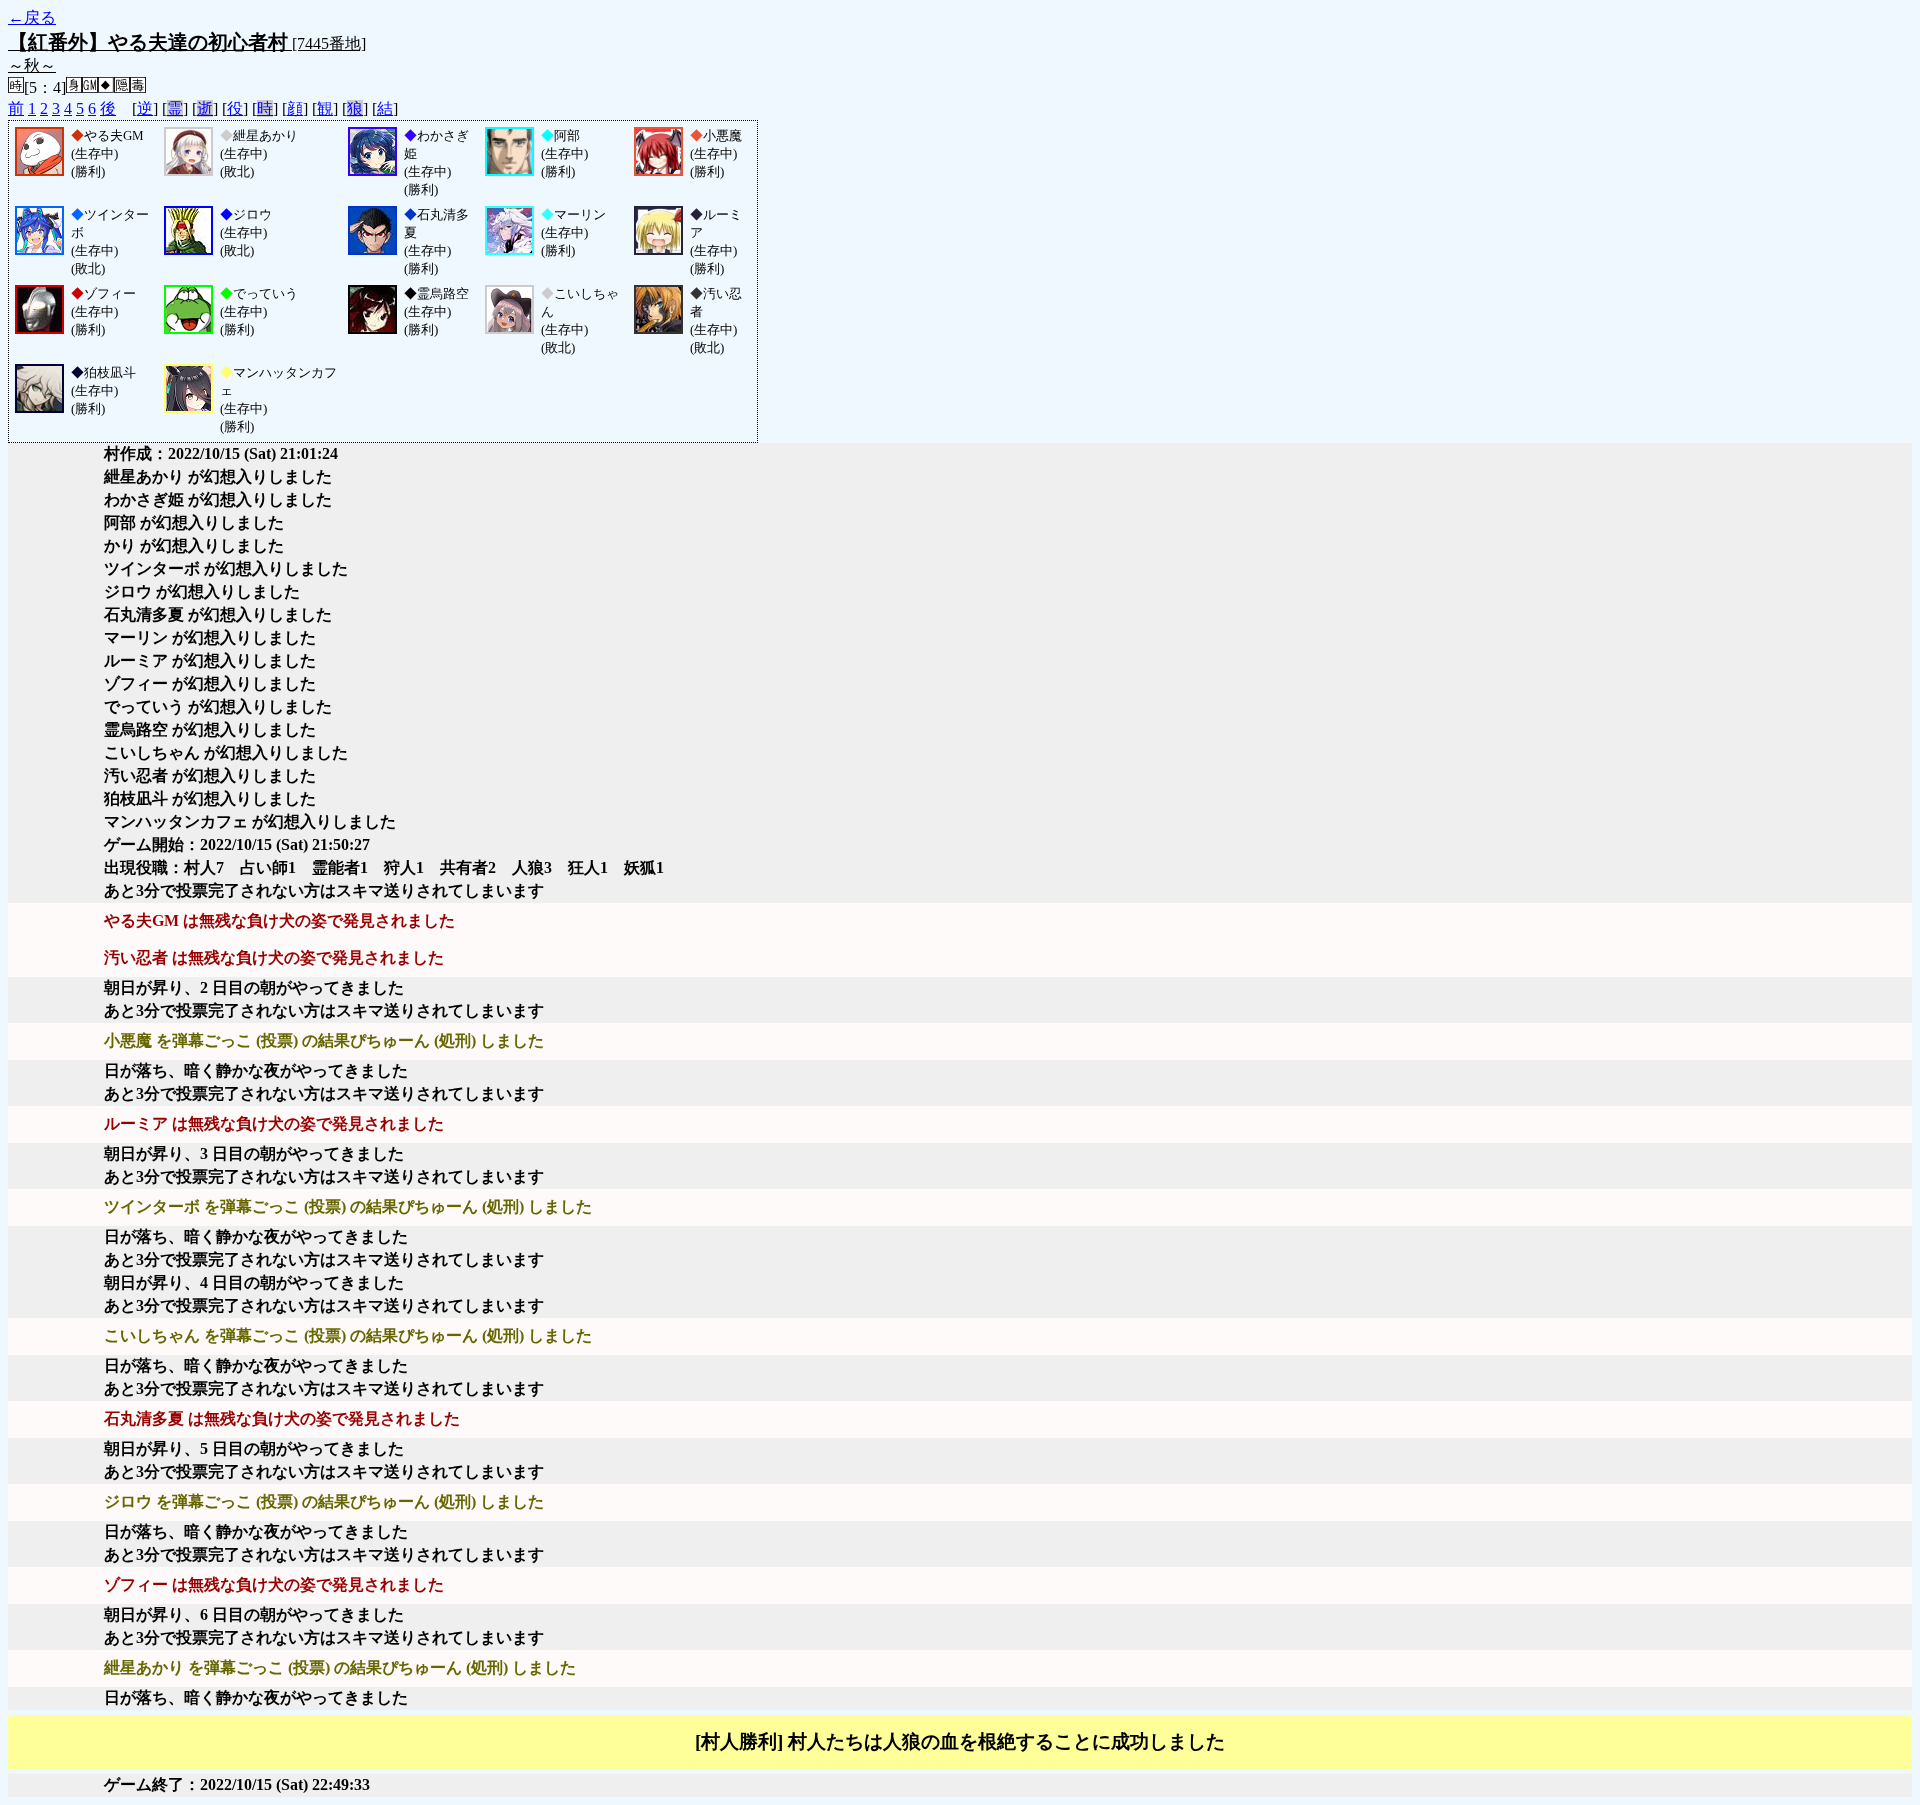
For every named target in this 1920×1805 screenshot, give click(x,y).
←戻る (32, 17)
